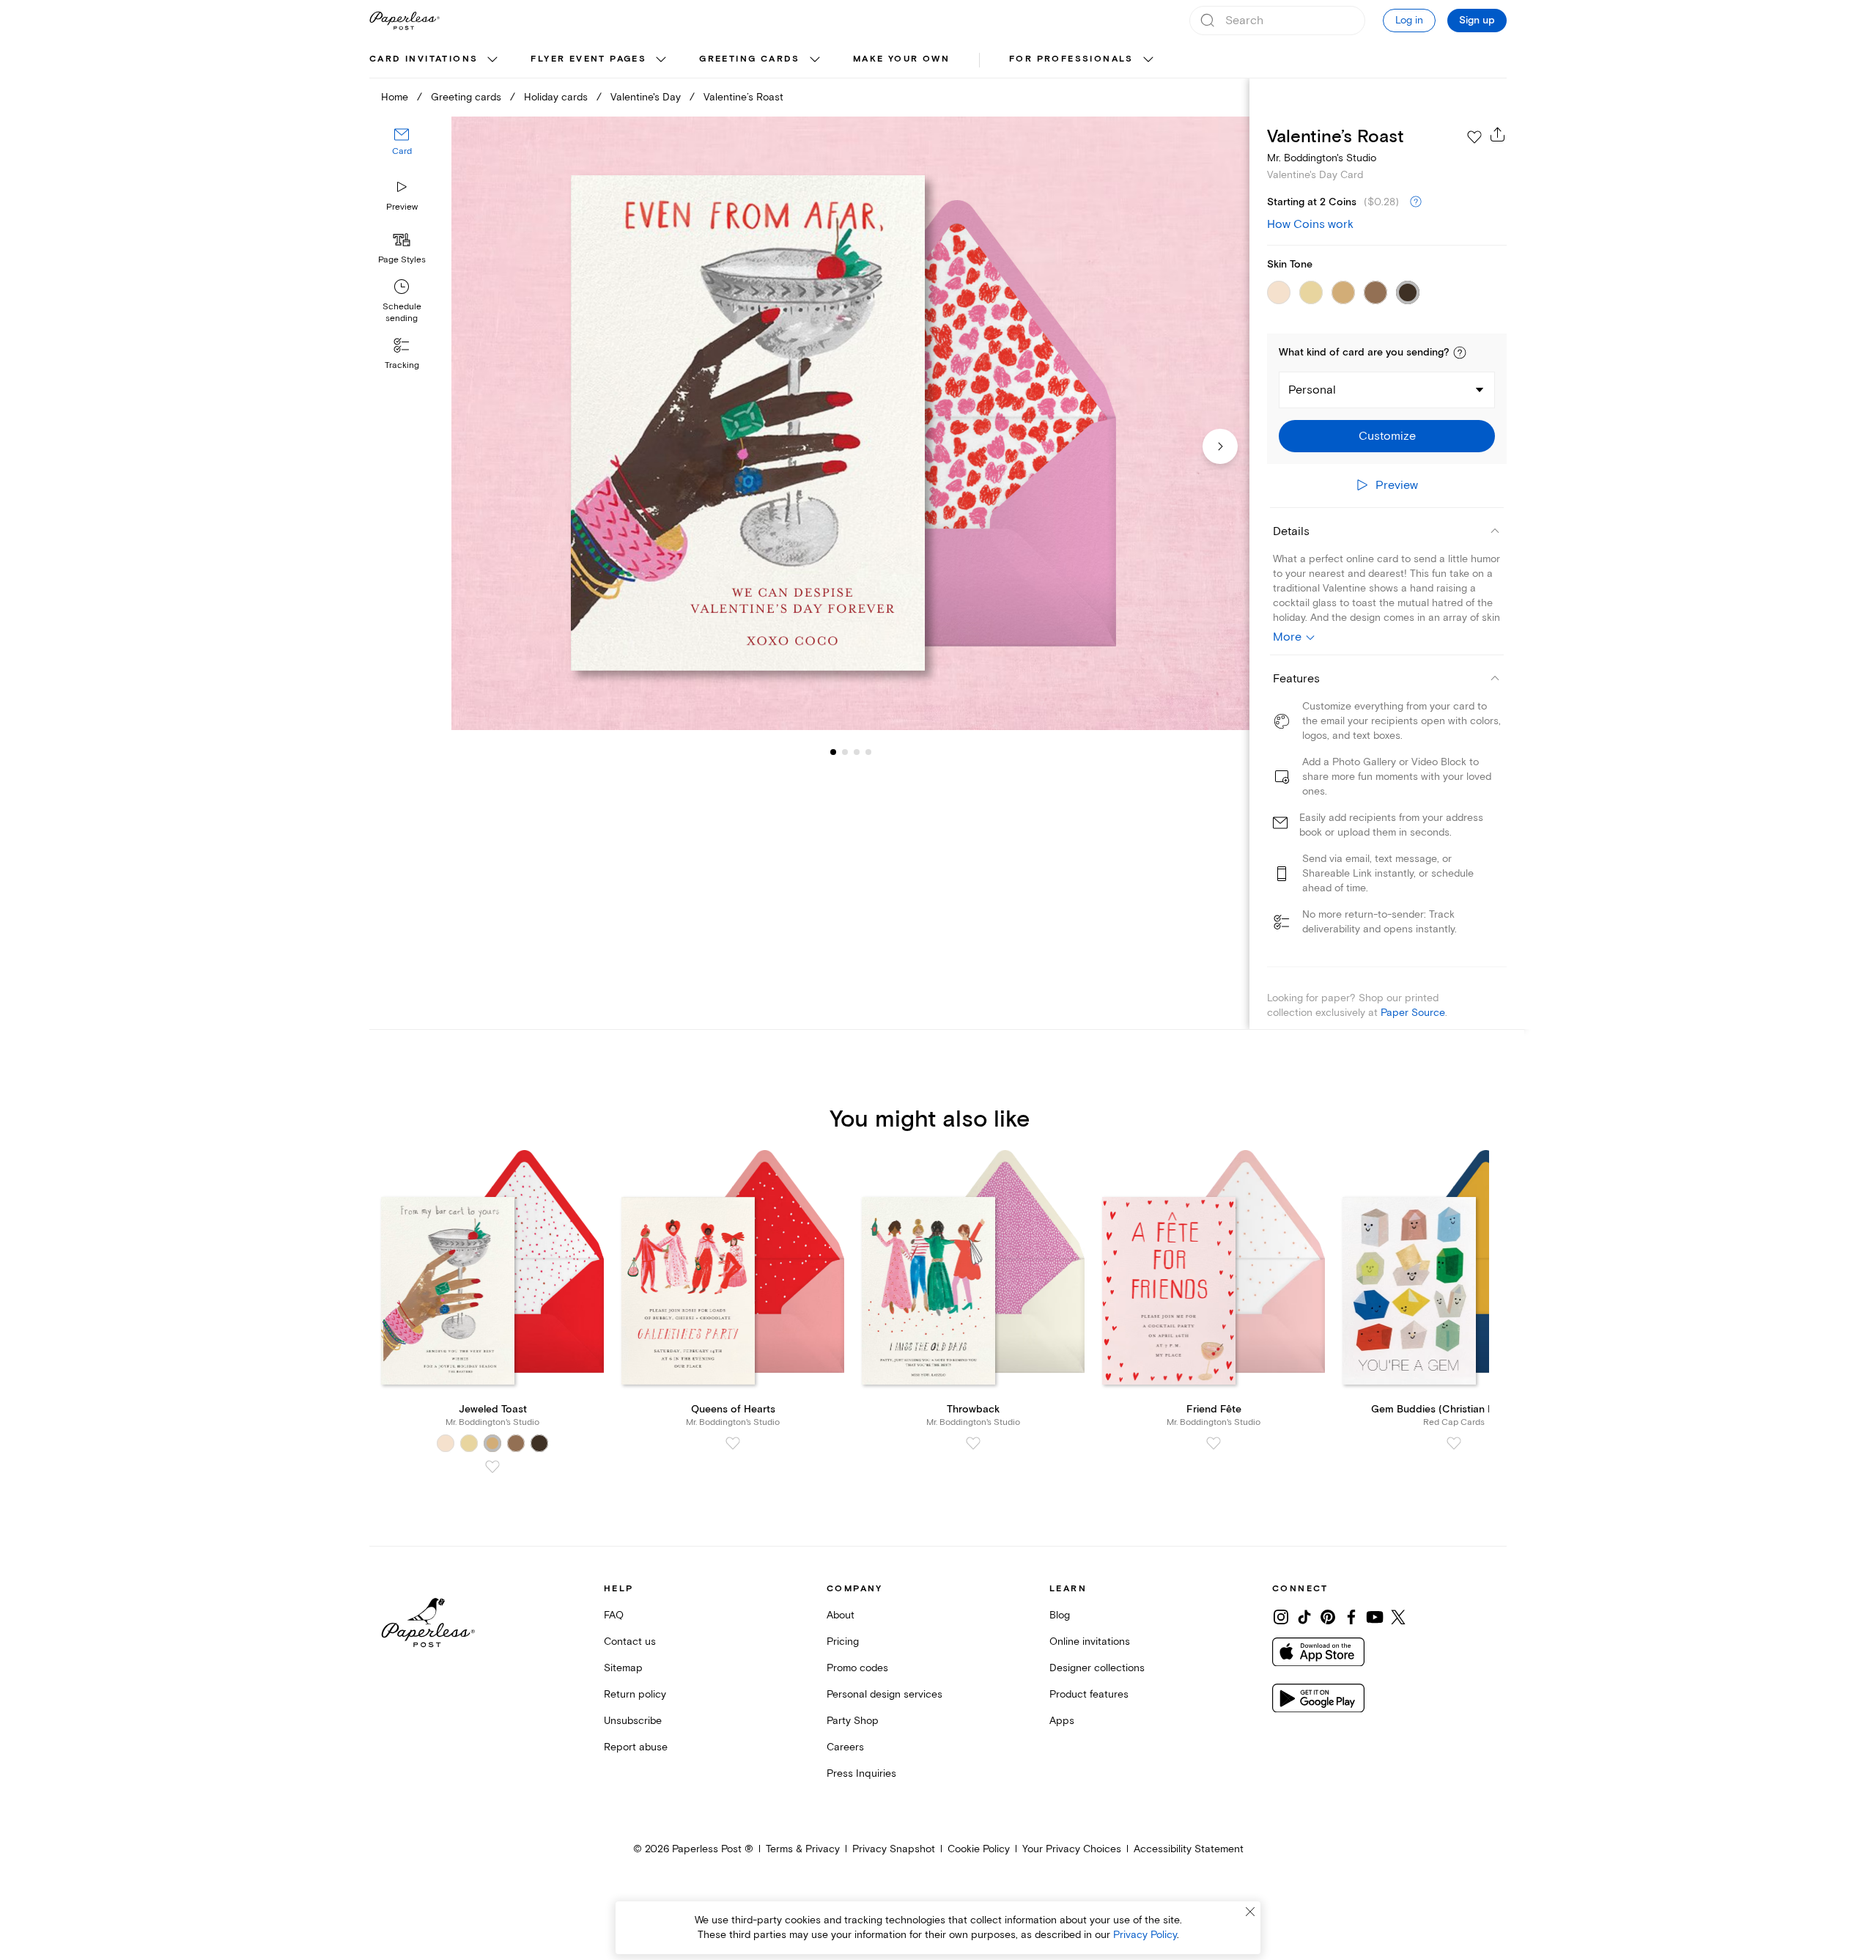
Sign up (1477, 21)
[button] (1460, 353)
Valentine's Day (646, 97)
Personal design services (885, 1694)
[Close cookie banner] (1250, 1912)
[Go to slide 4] (857, 752)
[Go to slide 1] (833, 752)
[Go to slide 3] (845, 752)
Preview (402, 207)
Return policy (635, 1694)
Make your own (901, 59)
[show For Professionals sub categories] (1148, 60)
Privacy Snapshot (894, 1849)
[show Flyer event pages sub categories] (661, 60)
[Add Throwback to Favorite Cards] (973, 1443)
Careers (845, 1747)
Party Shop (853, 1721)
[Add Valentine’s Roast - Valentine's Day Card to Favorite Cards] (1474, 137)
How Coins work (1310, 224)
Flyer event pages (588, 59)
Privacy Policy (1145, 1935)
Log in (1409, 20)
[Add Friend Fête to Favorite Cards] (1214, 1443)
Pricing (843, 1642)
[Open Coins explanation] (1416, 202)
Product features (1089, 1694)
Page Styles (402, 260)
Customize (1387, 436)
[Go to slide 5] (868, 752)
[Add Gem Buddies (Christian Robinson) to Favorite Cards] (1454, 1443)
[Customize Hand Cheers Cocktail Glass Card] (850, 423)
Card (402, 152)
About (841, 1615)
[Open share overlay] (1498, 134)
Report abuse (636, 1747)
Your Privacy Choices (1072, 1849)
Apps (1062, 1721)
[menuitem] (435, 60)
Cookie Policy (979, 1849)
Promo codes (857, 1668)
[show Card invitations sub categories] (492, 60)
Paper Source (1413, 1013)
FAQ (614, 1615)
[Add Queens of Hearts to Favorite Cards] (733, 1443)
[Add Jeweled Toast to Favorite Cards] (492, 1467)
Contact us (630, 1642)
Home (395, 97)
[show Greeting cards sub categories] (815, 60)
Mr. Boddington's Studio (1322, 158)
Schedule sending (402, 313)
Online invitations (1090, 1642)
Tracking (402, 365)
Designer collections (1097, 1668)
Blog (1060, 1615)
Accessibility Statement (1189, 1849)
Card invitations (424, 59)
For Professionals (1071, 59)
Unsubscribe (633, 1721)
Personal (1312, 390)
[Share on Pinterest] (1328, 1617)
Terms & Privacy (803, 1849)
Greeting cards (750, 59)
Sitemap (623, 1668)
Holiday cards (556, 97)
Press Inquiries (861, 1773)
